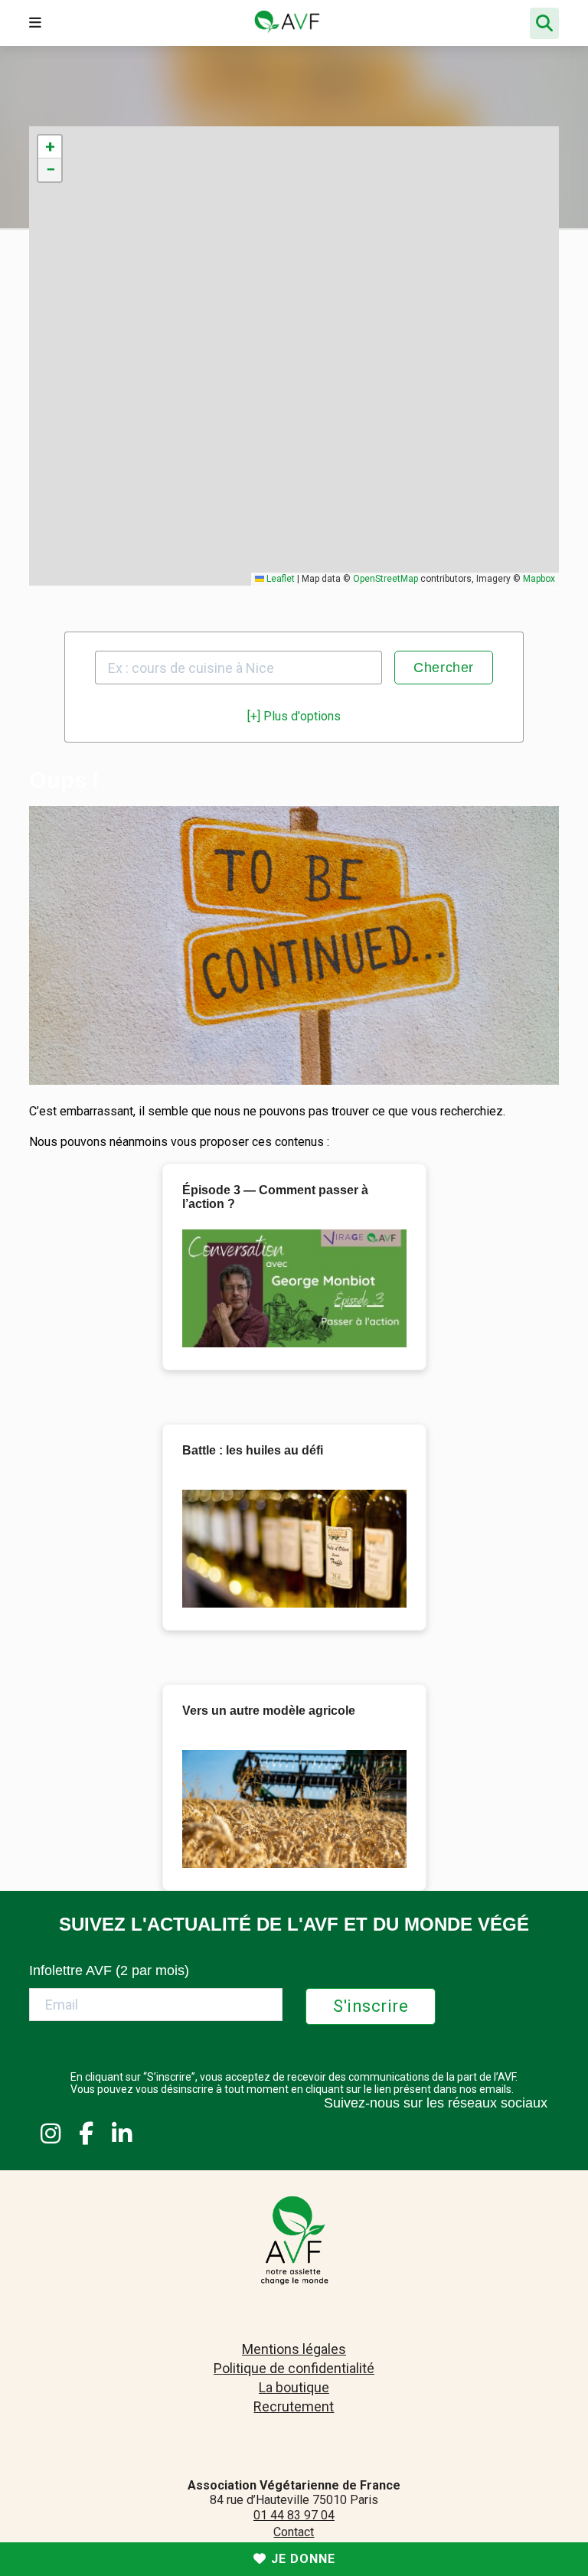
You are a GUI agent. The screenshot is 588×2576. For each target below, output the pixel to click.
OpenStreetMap (385, 579)
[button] (50, 147)
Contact (294, 2532)
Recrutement (294, 2406)
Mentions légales (294, 2349)
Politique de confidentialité (294, 2368)
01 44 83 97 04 (294, 2515)
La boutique (294, 2387)
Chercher (444, 668)
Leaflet (279, 579)
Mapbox (539, 579)
